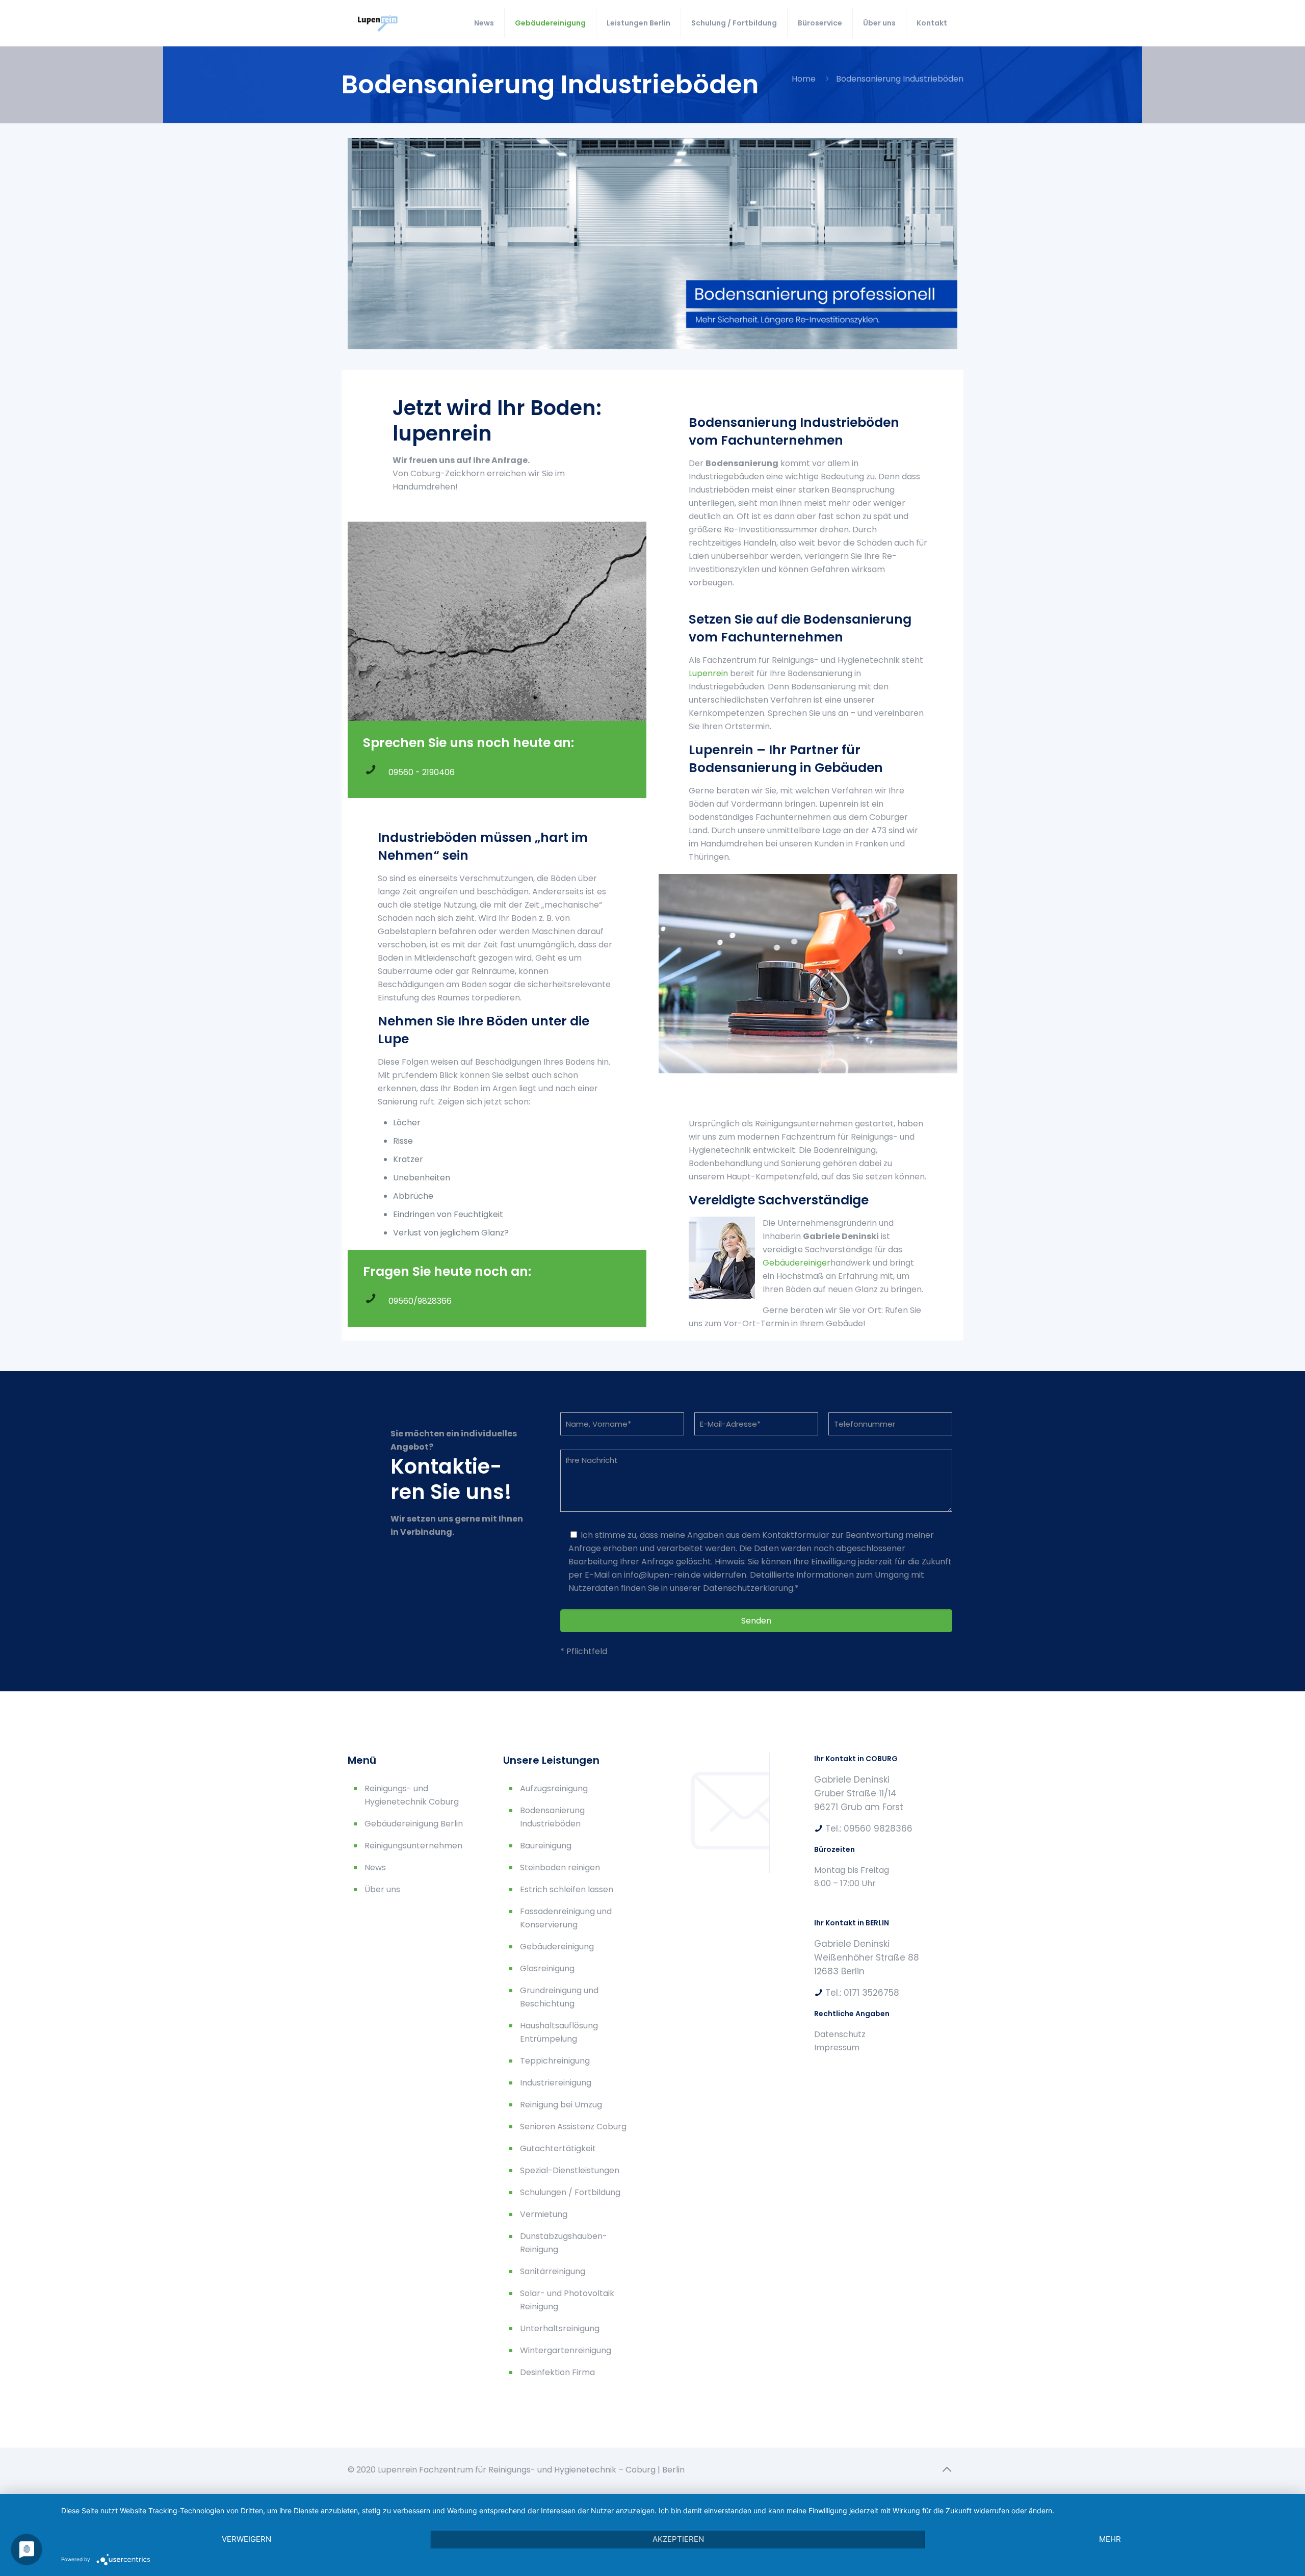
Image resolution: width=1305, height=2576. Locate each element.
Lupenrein (708, 673)
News (375, 1867)
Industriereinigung (556, 2083)
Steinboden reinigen (560, 1867)
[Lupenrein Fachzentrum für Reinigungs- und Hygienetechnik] (383, 23)
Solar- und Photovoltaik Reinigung (567, 2300)
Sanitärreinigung (553, 2271)
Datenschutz (840, 2034)
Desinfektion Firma (557, 2372)
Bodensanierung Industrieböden (552, 1817)
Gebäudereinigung (557, 1947)
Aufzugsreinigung (554, 1788)
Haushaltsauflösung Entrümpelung (559, 2032)
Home (804, 79)
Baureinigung (546, 1846)
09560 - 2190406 (422, 772)
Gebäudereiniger (797, 1263)
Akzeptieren (678, 2539)
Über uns (382, 1889)
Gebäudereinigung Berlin (414, 1824)
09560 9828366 (878, 1828)
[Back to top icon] (947, 2469)
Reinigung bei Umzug (561, 2105)
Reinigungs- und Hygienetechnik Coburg (412, 1795)
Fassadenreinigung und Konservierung (566, 1918)
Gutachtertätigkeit (558, 2148)
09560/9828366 (420, 1301)
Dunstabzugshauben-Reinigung (564, 2243)
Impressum (837, 2047)
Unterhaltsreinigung (560, 2328)
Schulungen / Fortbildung (570, 2192)
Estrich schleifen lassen (567, 1889)
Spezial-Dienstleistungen (570, 2170)
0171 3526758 (871, 1993)
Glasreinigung (547, 1968)
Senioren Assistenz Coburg (573, 2127)
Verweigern (246, 2539)
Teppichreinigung (555, 2061)
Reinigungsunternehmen (413, 1846)
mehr (1110, 2539)
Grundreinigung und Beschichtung (559, 1997)
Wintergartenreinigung (566, 2350)
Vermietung (544, 2214)
